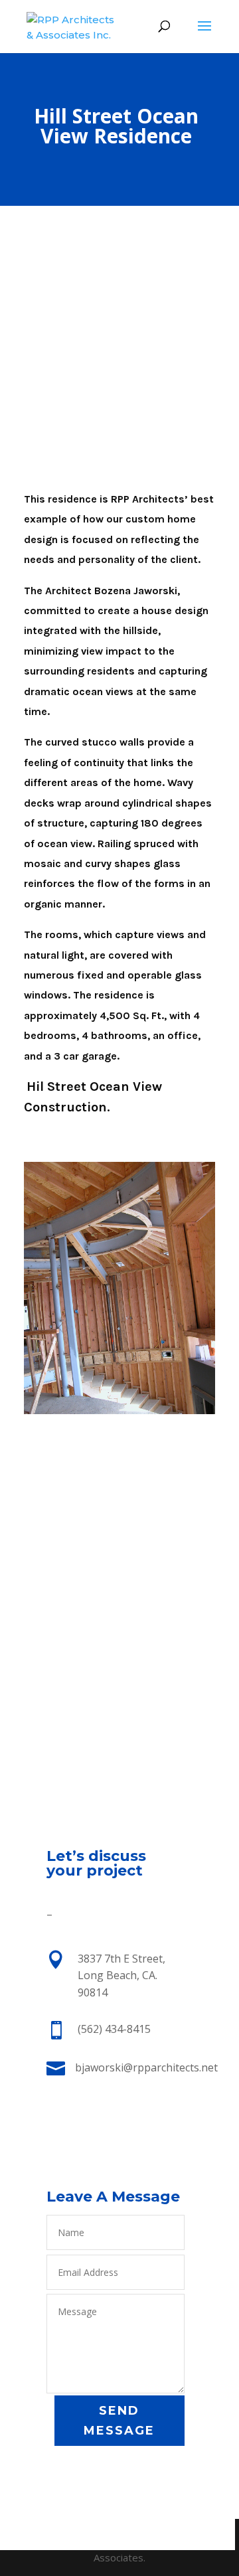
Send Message (119, 2421)
